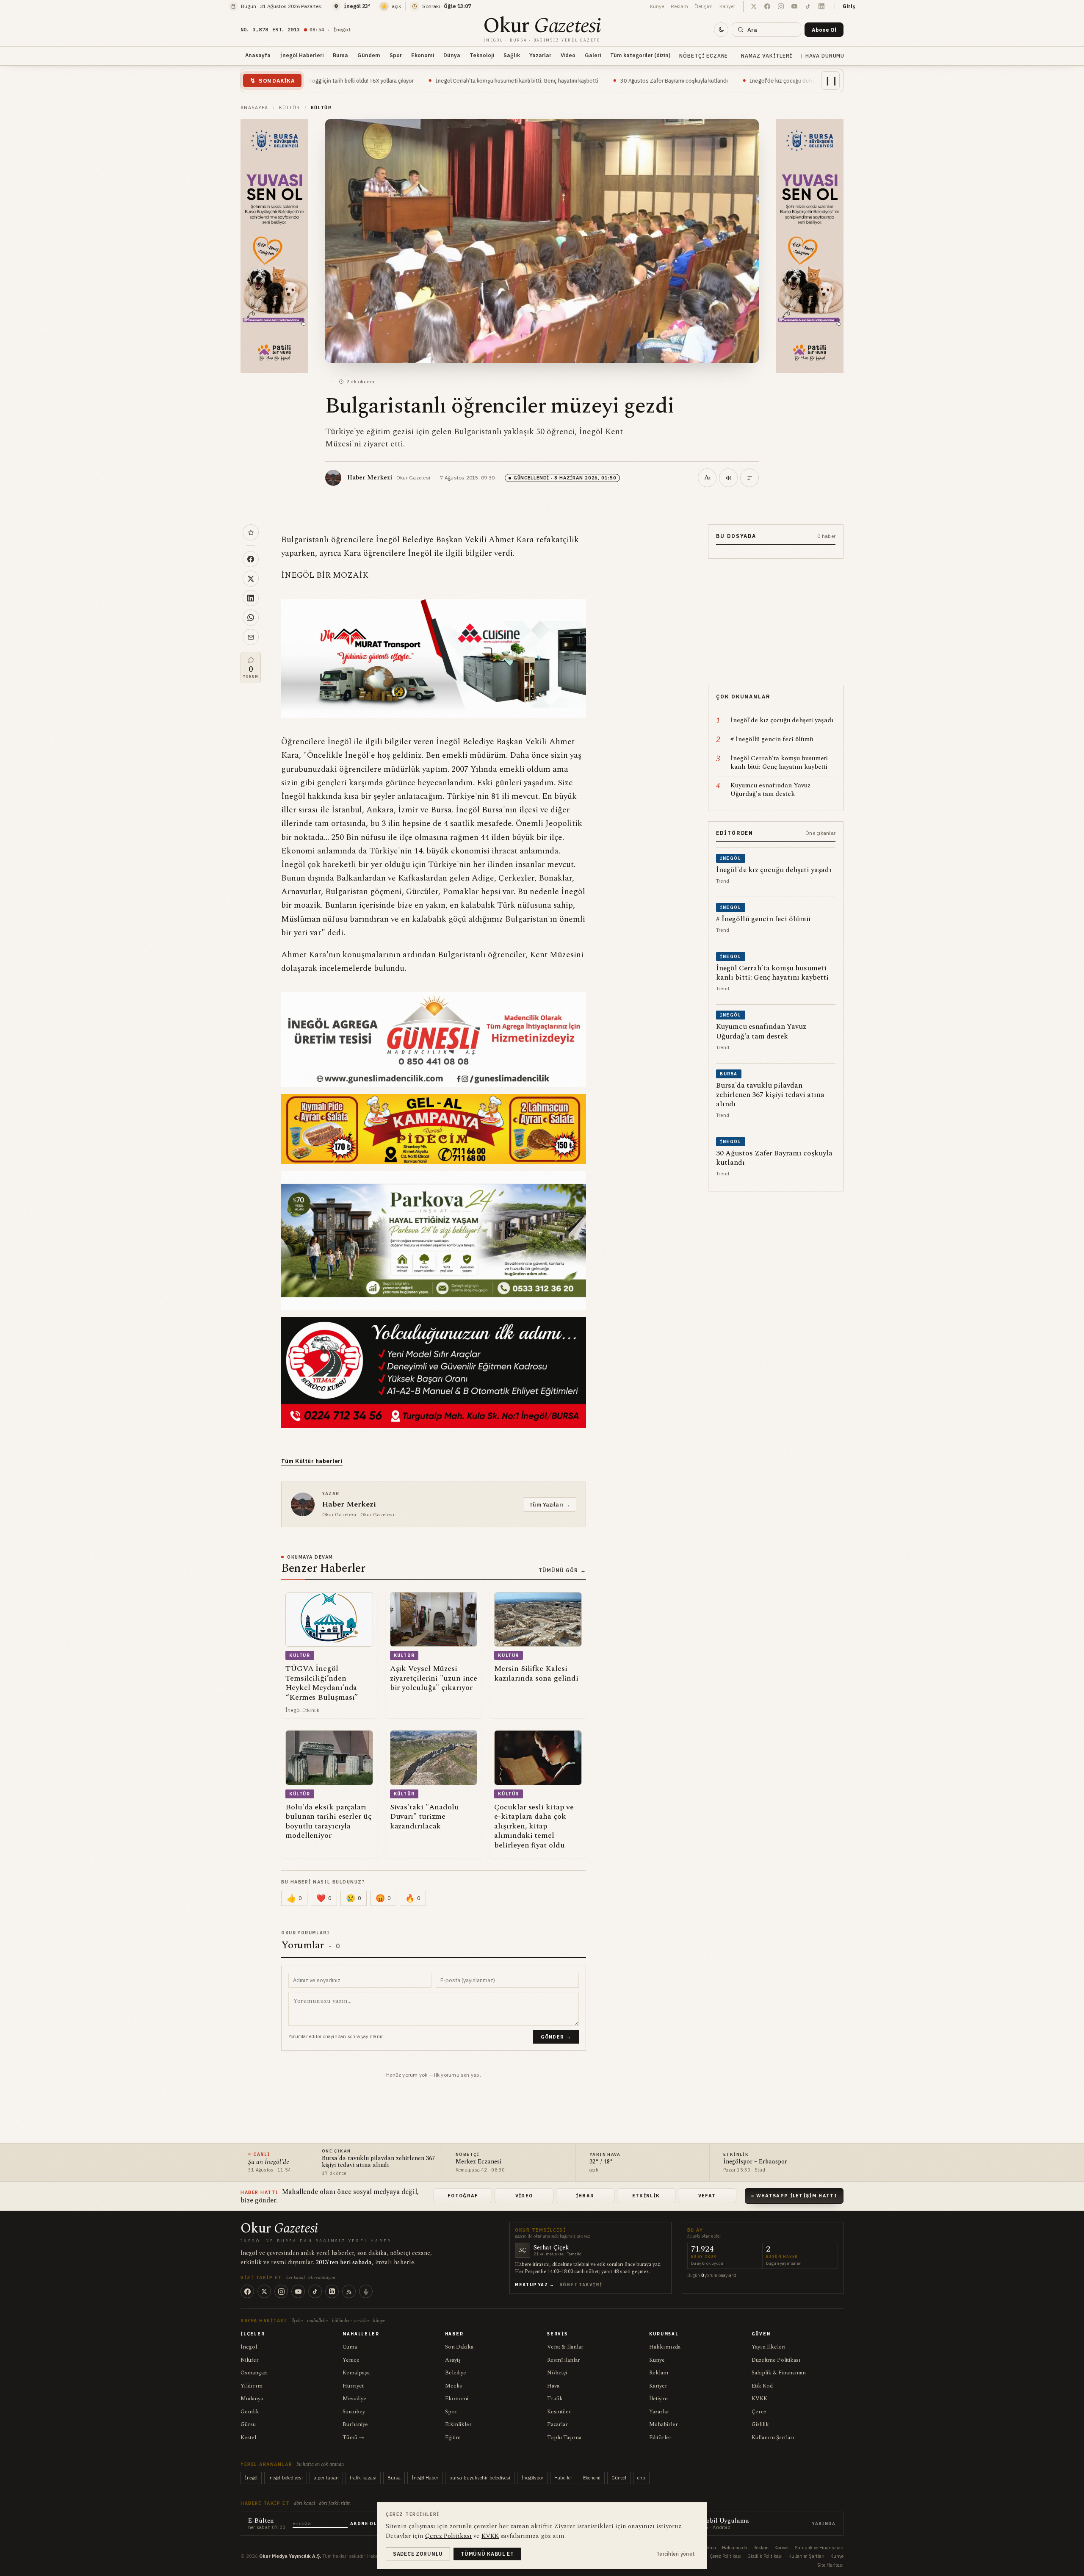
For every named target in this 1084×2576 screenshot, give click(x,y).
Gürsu (248, 2424)
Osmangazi (254, 2373)
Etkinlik (646, 2196)
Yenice (351, 2360)
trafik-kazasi (363, 2478)
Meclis (454, 2386)
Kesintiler (559, 2412)
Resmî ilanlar (564, 2360)
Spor (396, 55)
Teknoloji (482, 55)
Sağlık (512, 55)
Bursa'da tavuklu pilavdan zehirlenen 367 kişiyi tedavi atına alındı (378, 2162)
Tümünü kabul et (487, 2554)
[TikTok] (315, 2291)
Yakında (824, 2524)
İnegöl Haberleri (302, 55)
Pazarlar (557, 2424)
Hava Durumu (825, 56)
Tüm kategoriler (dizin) (640, 55)
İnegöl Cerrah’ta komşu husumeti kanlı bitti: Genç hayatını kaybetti (363, 80)
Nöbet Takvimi (581, 2285)
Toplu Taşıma (564, 2438)
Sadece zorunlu (418, 2554)
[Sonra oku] (251, 532)
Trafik (555, 2399)
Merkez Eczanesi (478, 2162)
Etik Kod (762, 2386)
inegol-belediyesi (286, 2478)
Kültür (290, 108)
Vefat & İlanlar (565, 2347)
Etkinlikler (458, 2424)
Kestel (248, 2438)
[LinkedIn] (332, 2291)
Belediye (456, 2373)
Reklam (679, 6)
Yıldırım (252, 2386)
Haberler (563, 2478)
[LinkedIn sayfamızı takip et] (821, 6)
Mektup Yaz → (535, 2285)
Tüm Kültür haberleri (312, 1461)
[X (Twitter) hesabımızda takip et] (754, 6)
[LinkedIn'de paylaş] (251, 598)
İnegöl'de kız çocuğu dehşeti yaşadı (641, 80)
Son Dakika (459, 2347)
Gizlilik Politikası (765, 2556)
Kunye (837, 2556)
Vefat (707, 2196)
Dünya (452, 55)
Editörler (660, 2438)
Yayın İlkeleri (769, 2347)
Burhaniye (355, 2424)
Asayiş (453, 2360)
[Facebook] (247, 2291)
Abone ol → (367, 2524)
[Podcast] (366, 2291)
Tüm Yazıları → (550, 1504)
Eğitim (453, 2438)
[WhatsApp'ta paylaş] (251, 618)
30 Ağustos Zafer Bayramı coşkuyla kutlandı (520, 80)
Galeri (593, 55)
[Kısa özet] (749, 478)
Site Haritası (830, 2565)
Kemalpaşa (356, 2373)
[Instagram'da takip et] (781, 6)
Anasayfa (258, 55)
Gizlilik (760, 2424)
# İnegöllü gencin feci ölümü (743, 80)
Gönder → (556, 2037)
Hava (553, 2386)
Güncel (619, 2478)
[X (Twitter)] (264, 2291)
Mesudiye (354, 2399)
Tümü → (353, 2438)
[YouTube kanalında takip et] (794, 6)
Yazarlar (540, 55)
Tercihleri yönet (676, 2554)
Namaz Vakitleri (766, 56)
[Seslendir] (728, 478)
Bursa (340, 55)
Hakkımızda (665, 2347)
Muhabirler (664, 2424)
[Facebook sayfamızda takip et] (767, 6)
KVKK (759, 2399)
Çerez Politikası (726, 2556)
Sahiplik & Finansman (779, 2373)
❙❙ (831, 80)
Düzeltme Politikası (776, 2360)
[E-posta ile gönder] (251, 637)
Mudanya (252, 2399)
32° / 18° (601, 2162)
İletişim (704, 6)
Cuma (350, 2347)
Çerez (759, 2412)
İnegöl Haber (425, 2478)
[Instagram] (281, 2291)
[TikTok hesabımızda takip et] (808, 6)
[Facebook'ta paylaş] (251, 559)
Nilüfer (250, 2360)
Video (568, 55)
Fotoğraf (463, 2196)
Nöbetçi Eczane (704, 56)
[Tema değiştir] (721, 30)
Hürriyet (353, 2386)
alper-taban (326, 2478)
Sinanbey (354, 2412)
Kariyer (727, 6)
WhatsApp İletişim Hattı (797, 2196)
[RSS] (349, 2291)
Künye (657, 6)
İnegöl (249, 2347)
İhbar (585, 2196)
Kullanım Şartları (773, 2438)
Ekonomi (423, 55)
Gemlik (250, 2412)
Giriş (849, 6)
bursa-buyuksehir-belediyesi (480, 2478)
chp (641, 2478)
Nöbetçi (557, 2373)
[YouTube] (298, 2291)
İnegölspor (532, 2478)
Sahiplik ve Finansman (819, 2548)
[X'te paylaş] (251, 579)
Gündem (369, 55)
